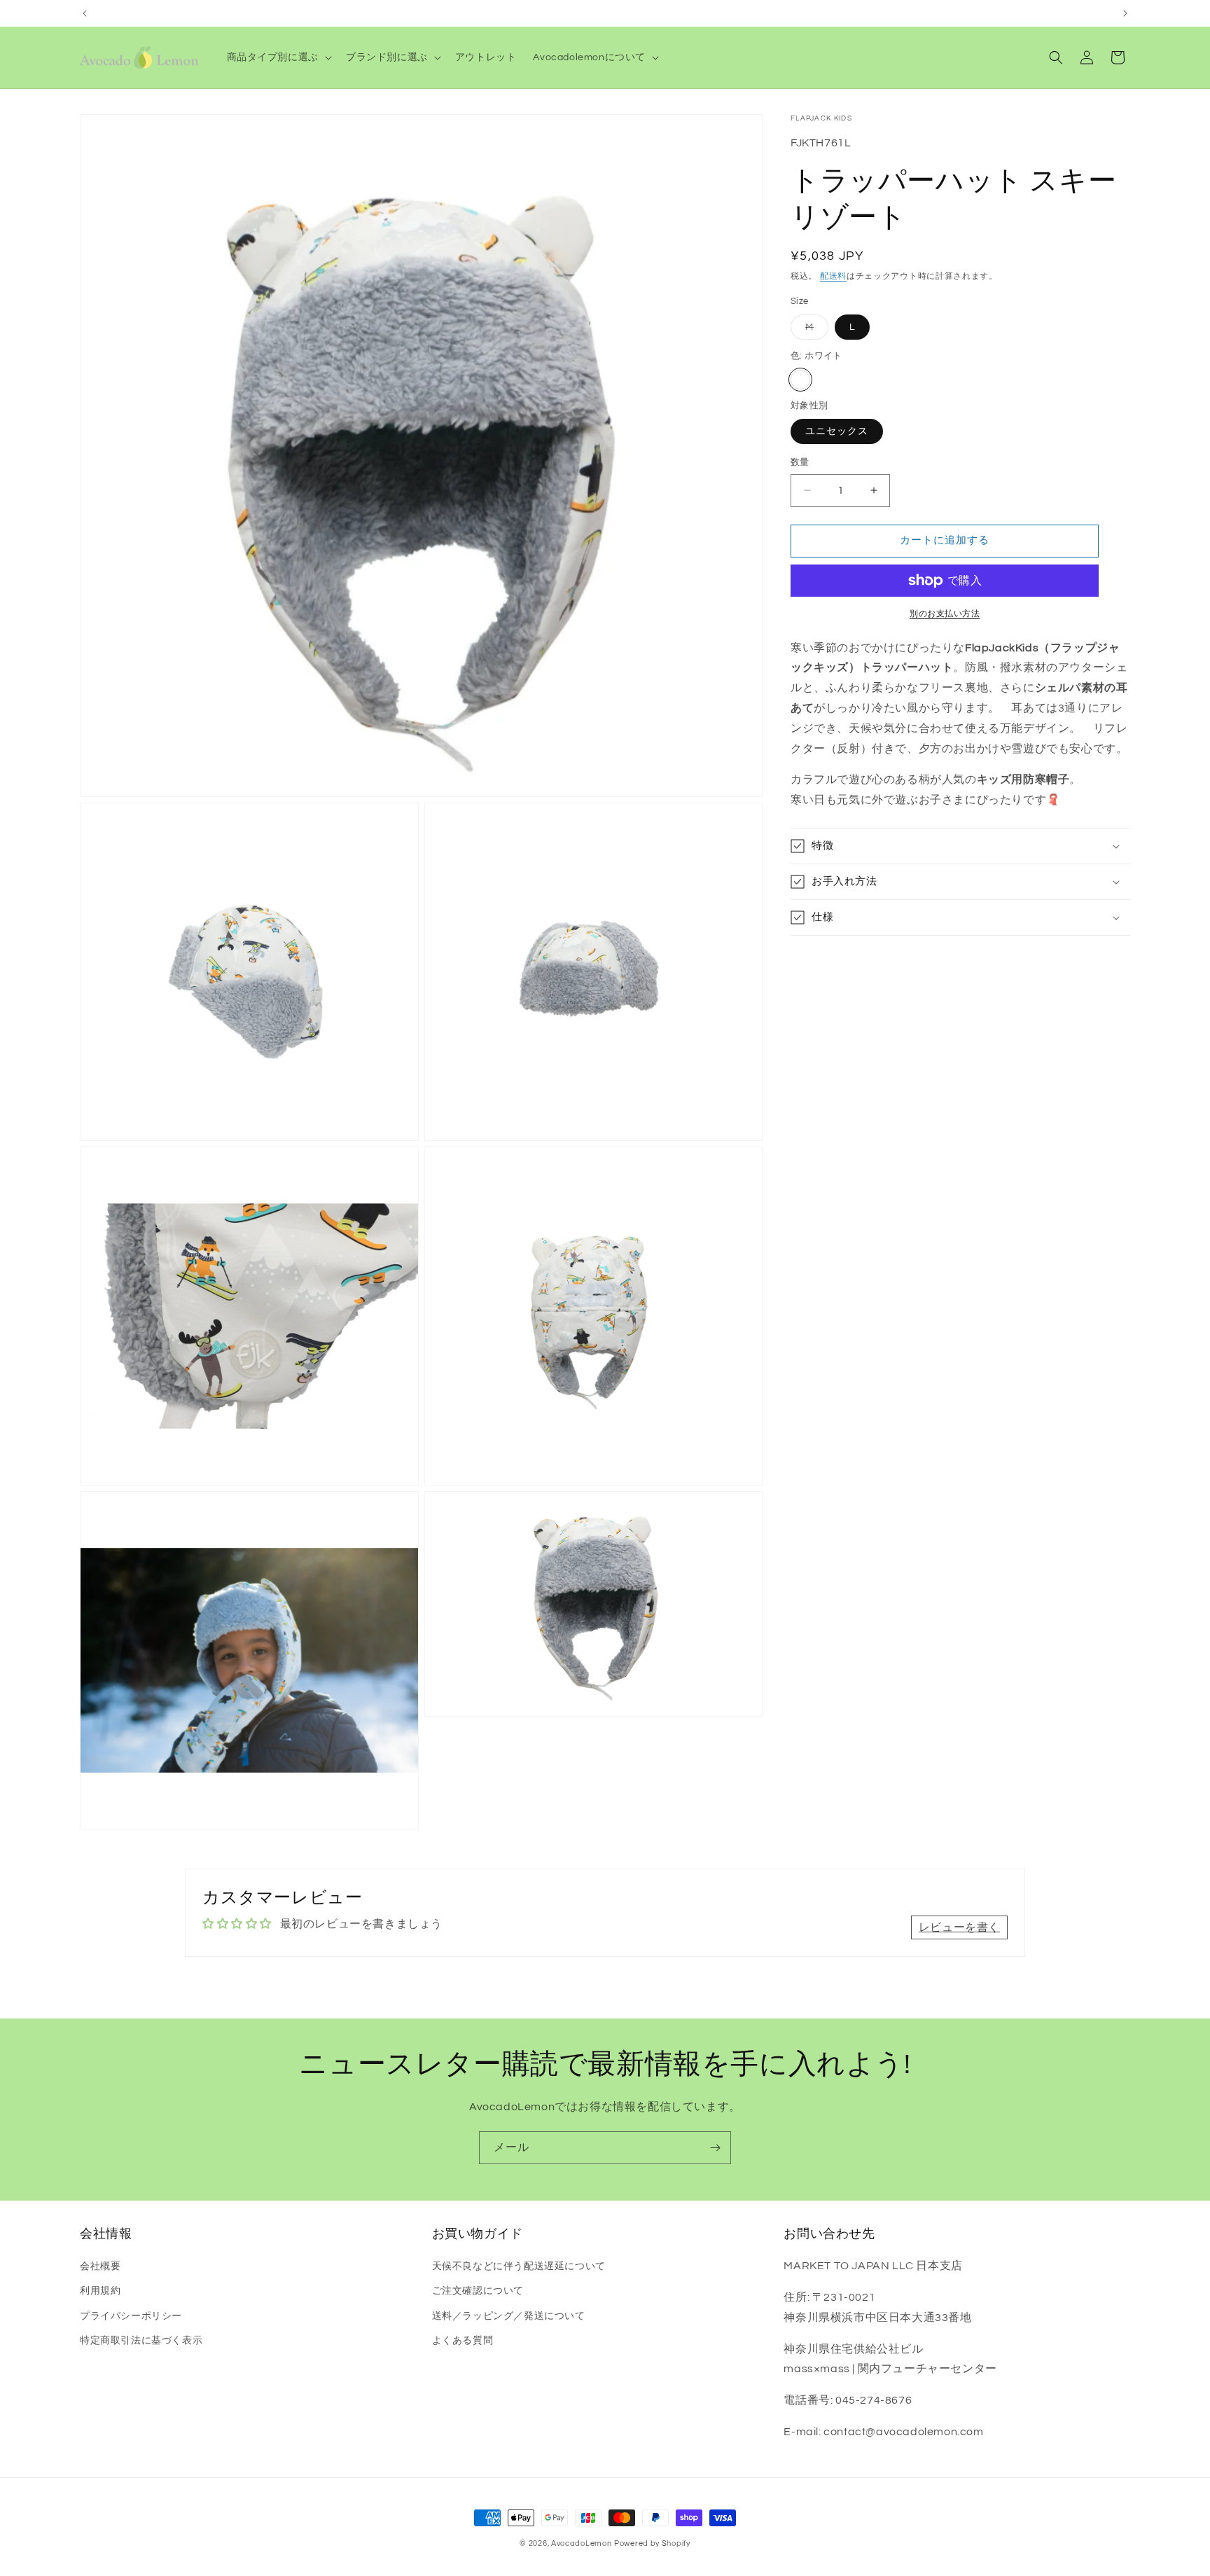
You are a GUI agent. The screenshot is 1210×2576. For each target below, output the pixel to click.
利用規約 (100, 2291)
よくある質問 (463, 2341)
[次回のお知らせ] (1125, 13)
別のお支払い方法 (945, 614)
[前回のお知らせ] (85, 13)
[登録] (715, 2148)
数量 (800, 462)
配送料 (833, 276)
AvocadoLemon (581, 2543)
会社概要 (100, 2266)
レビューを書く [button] (959, 1927)
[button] (278, 57)
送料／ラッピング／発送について (509, 2316)
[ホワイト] (800, 380)
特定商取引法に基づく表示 (141, 2341)
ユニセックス (837, 431)
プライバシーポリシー (131, 2316)
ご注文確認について (478, 2291)
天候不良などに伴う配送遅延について (519, 2266)
